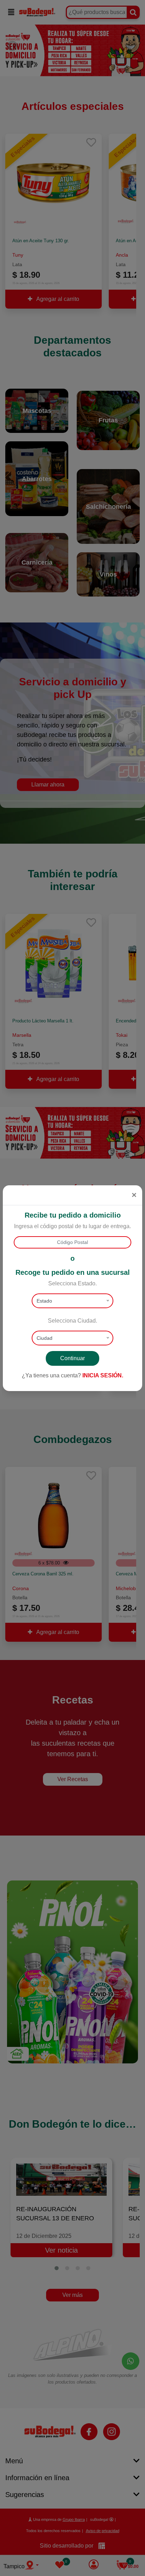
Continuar (72, 1358)
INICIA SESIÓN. (103, 1375)
